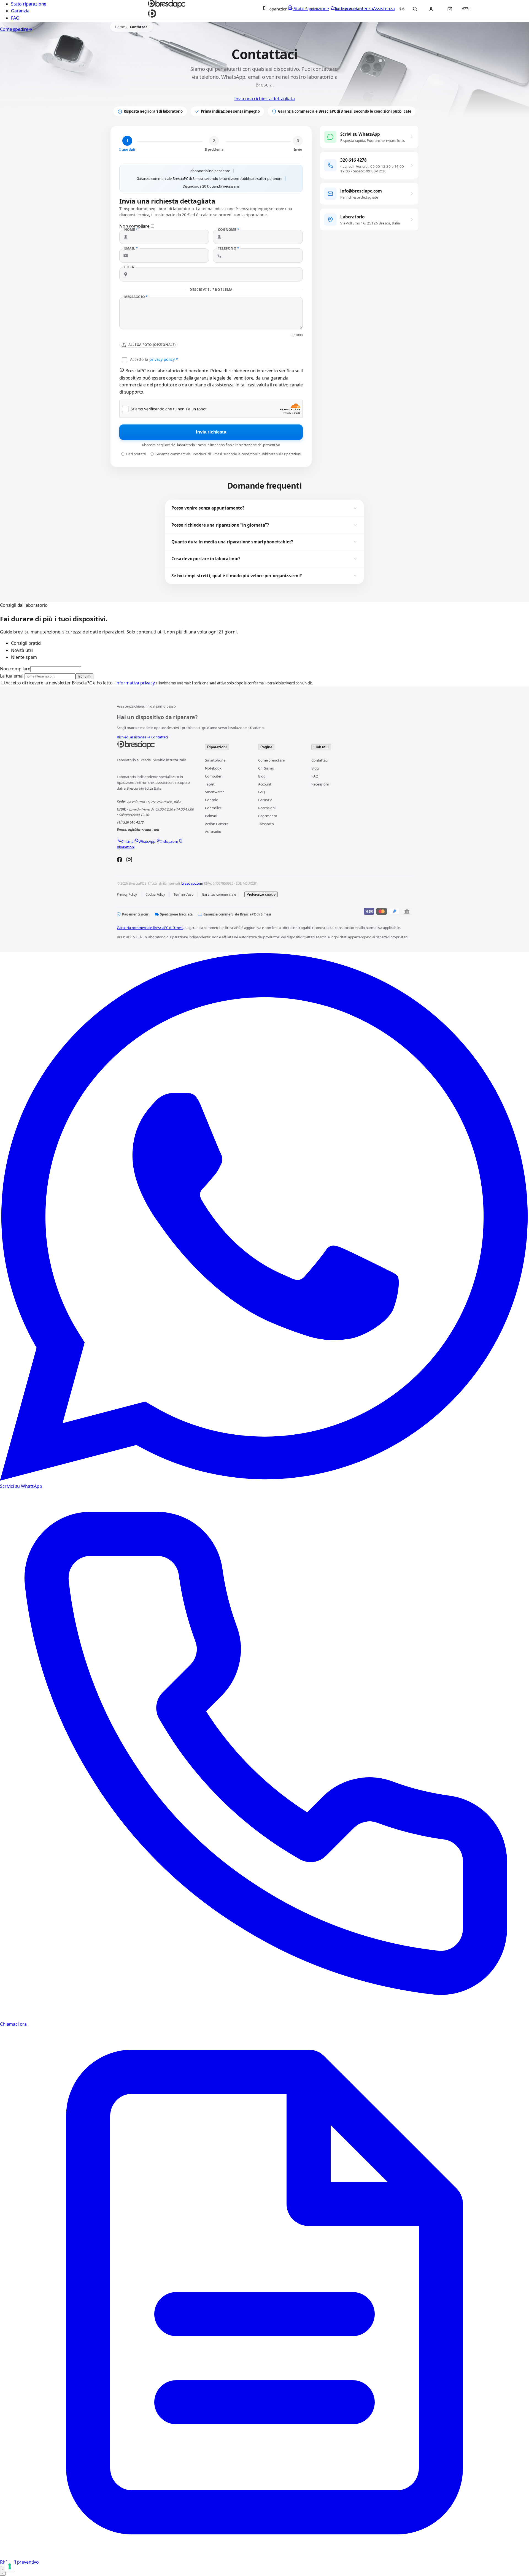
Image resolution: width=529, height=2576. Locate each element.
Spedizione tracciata (176, 914)
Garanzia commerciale (219, 894)
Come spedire (16, 29)
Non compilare (15, 669)
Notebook (213, 768)
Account (265, 784)
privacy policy (162, 359)
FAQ (15, 18)
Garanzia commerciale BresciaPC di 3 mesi (237, 914)
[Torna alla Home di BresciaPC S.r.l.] (155, 745)
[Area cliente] (431, 9)
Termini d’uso (183, 894)
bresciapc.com (192, 883)
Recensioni (267, 808)
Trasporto (266, 824)
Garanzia (20, 11)
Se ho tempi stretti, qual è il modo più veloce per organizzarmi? (237, 576)
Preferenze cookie (261, 894)
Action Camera (217, 824)
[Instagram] (129, 860)
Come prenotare (271, 760)
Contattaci (160, 737)
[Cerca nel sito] (415, 9)
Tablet (210, 784)
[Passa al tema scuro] (402, 9)
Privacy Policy (127, 894)
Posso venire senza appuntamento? (208, 508)
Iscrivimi (84, 676)
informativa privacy (135, 683)
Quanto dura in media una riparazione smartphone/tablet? (232, 542)
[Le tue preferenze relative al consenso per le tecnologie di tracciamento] (10, 2566)
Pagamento (268, 816)
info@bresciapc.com (144, 830)
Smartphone (215, 760)
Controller (213, 808)
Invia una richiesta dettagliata (264, 99)
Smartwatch (215, 792)
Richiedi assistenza (134, 737)
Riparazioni (217, 747)
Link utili (321, 747)
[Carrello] (450, 9)
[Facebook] (120, 860)
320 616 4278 (133, 822)
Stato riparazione (29, 4)
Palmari (211, 816)
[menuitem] (278, 9)
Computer (213, 776)
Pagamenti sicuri (136, 914)
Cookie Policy (155, 894)
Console (211, 800)
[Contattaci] (3, 2571)
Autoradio (213, 831)
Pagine (266, 747)
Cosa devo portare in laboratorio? (206, 559)
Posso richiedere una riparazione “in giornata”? (220, 525)
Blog (262, 776)
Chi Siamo (266, 768)
